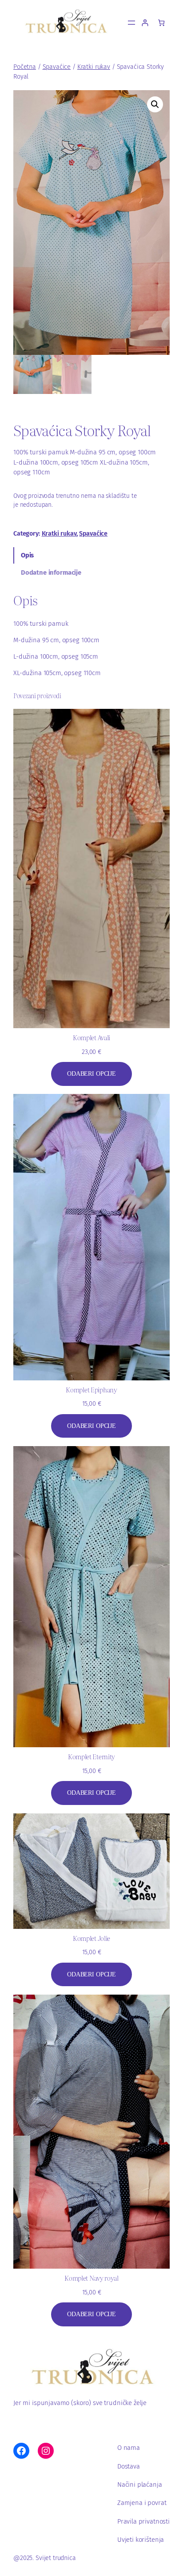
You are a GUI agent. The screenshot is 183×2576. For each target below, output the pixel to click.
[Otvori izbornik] (131, 23)
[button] (155, 104)
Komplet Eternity (91, 1757)
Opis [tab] (27, 555)
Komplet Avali (91, 1038)
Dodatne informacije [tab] (51, 572)
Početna (25, 67)
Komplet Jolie (91, 1938)
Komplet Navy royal (91, 2278)
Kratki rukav (94, 67)
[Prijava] (145, 22)
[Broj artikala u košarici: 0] (161, 22)
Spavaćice (57, 67)
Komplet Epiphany (91, 1390)
